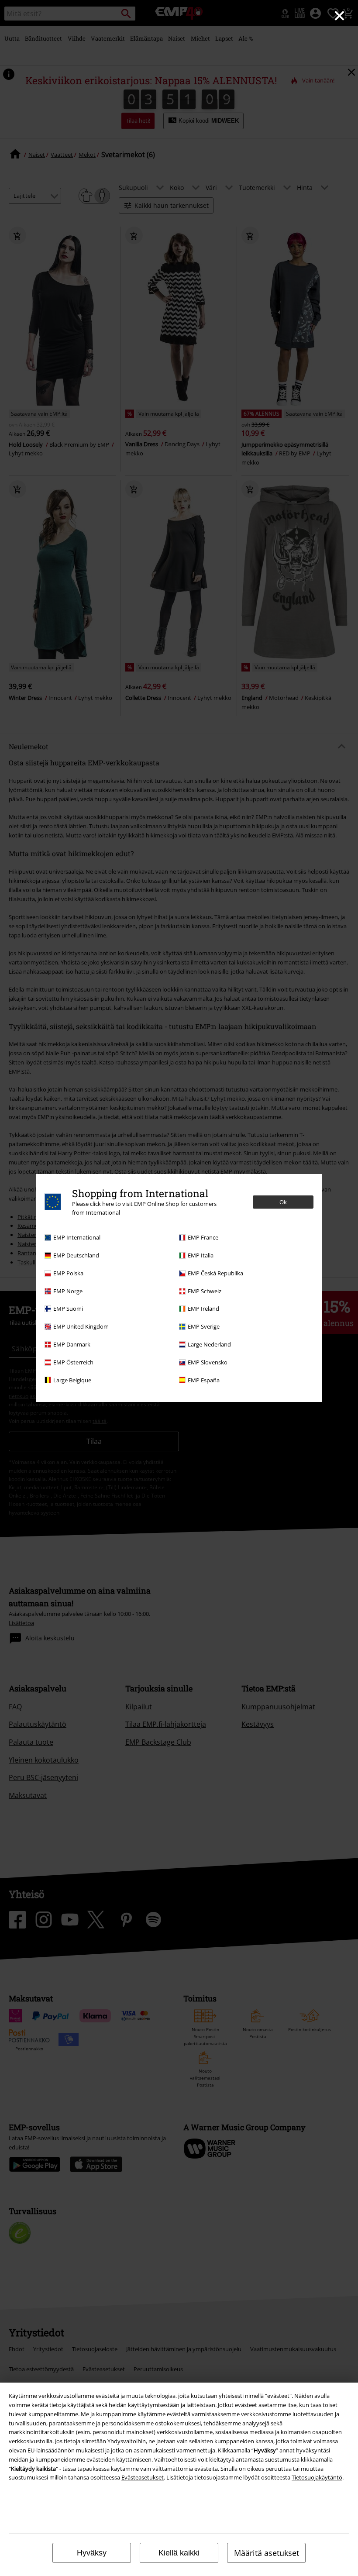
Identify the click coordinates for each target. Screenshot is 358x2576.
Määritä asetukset (267, 2553)
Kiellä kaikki (179, 2553)
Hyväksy (92, 2553)
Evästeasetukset (143, 2477)
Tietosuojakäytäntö (317, 2477)
